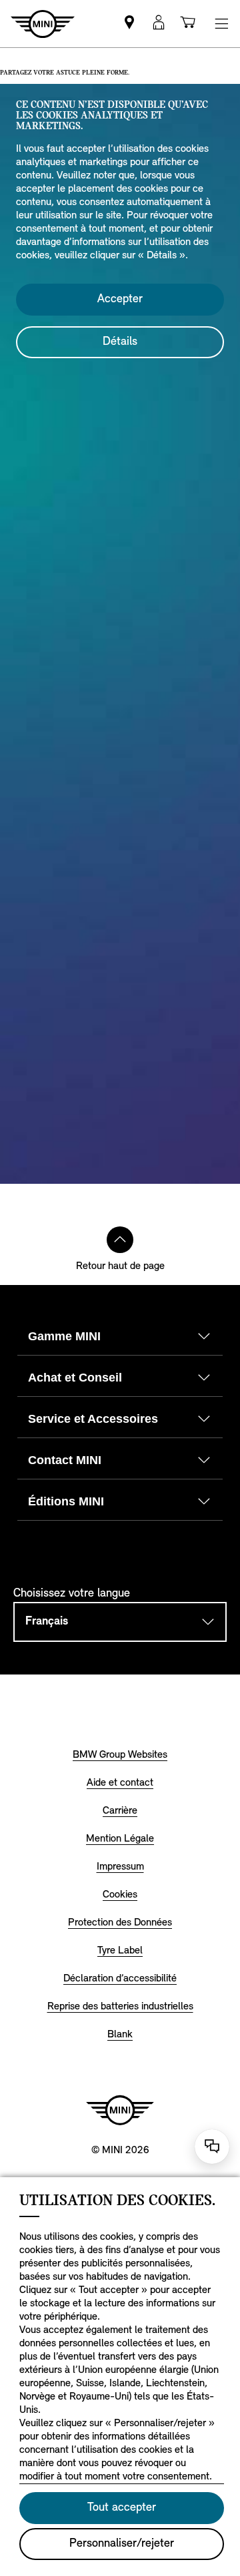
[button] (159, 24)
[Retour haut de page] (120, 1240)
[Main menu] (221, 24)
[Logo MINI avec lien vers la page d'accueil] (120, 2110)
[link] (129, 24)
